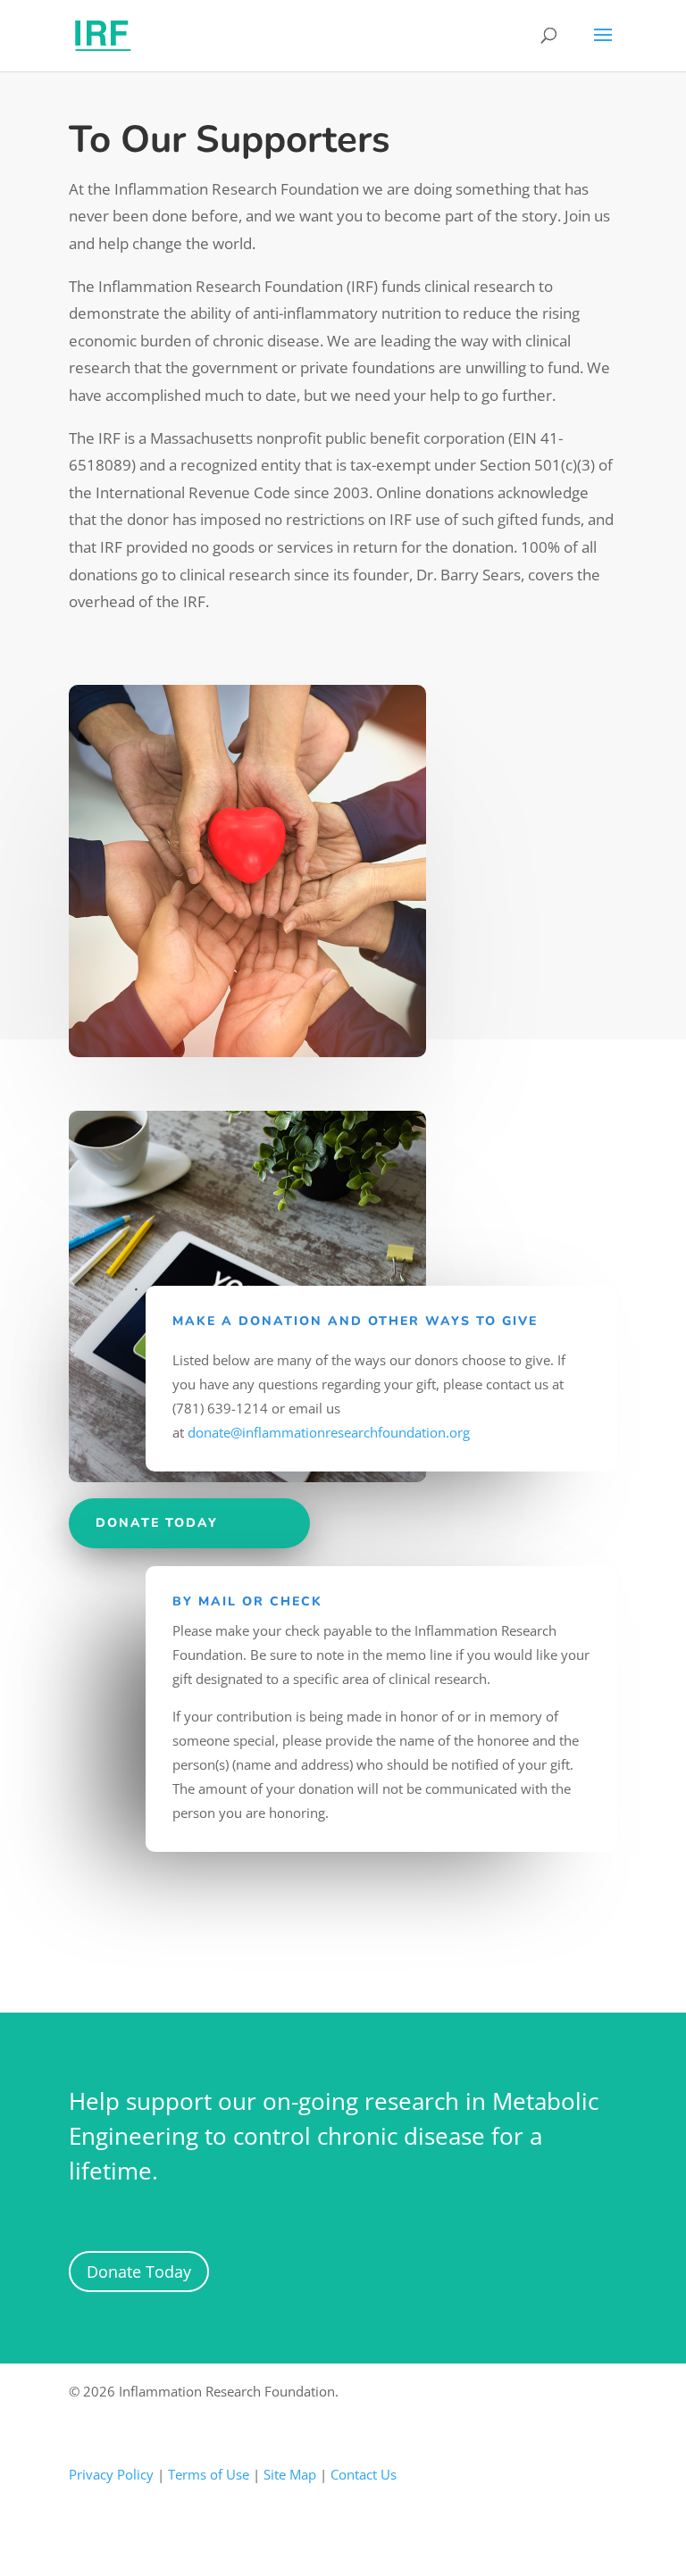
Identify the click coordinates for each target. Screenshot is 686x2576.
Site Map (290, 2474)
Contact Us (364, 2474)
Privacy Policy (111, 2474)
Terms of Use (209, 2474)
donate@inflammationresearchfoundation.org (329, 1432)
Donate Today (139, 2272)
